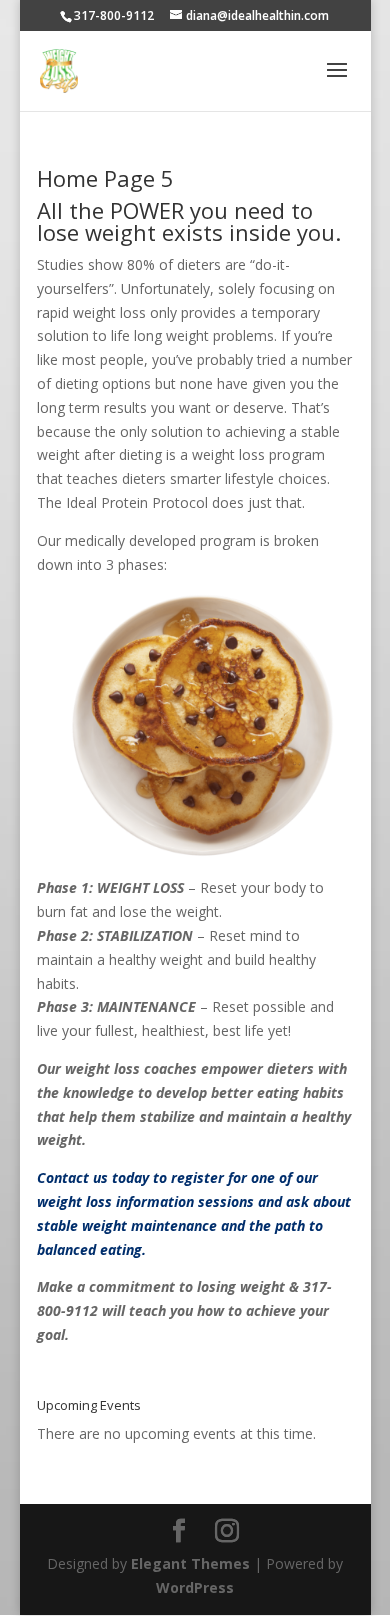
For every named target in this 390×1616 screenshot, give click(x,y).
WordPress (195, 1587)
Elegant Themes (190, 1563)
